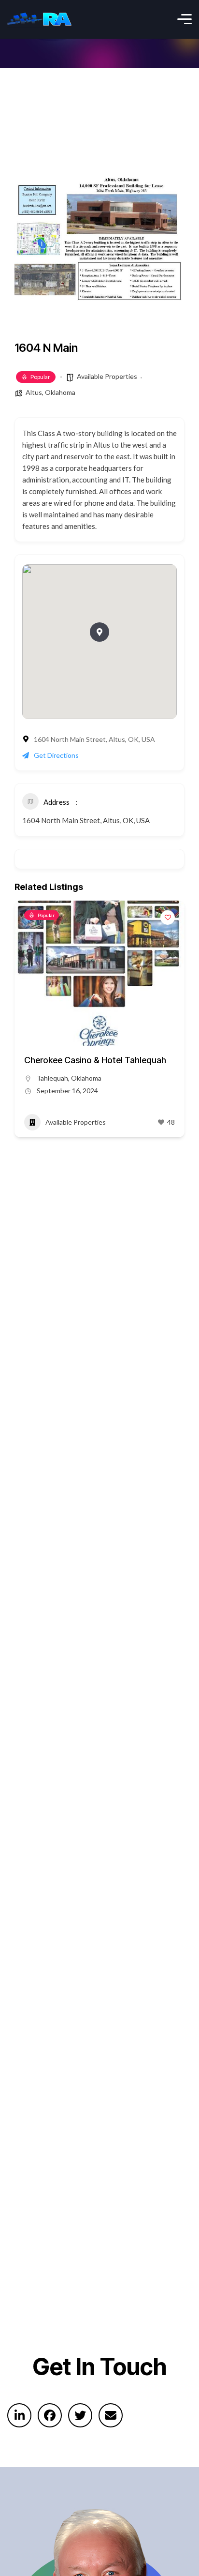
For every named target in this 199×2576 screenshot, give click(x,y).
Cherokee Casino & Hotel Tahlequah (95, 1060)
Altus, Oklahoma (50, 392)
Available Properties (107, 376)
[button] (99, 632)
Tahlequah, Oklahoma (69, 1078)
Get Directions (56, 755)
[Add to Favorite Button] (168, 918)
